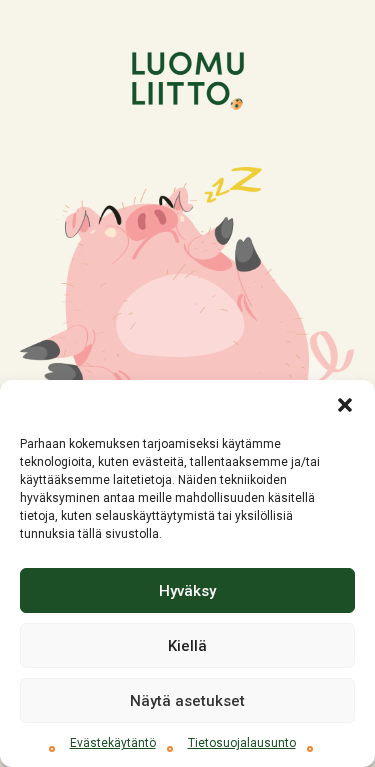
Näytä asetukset (187, 701)
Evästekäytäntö (113, 743)
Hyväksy (187, 591)
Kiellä (187, 646)
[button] (345, 405)
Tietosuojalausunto (242, 743)
